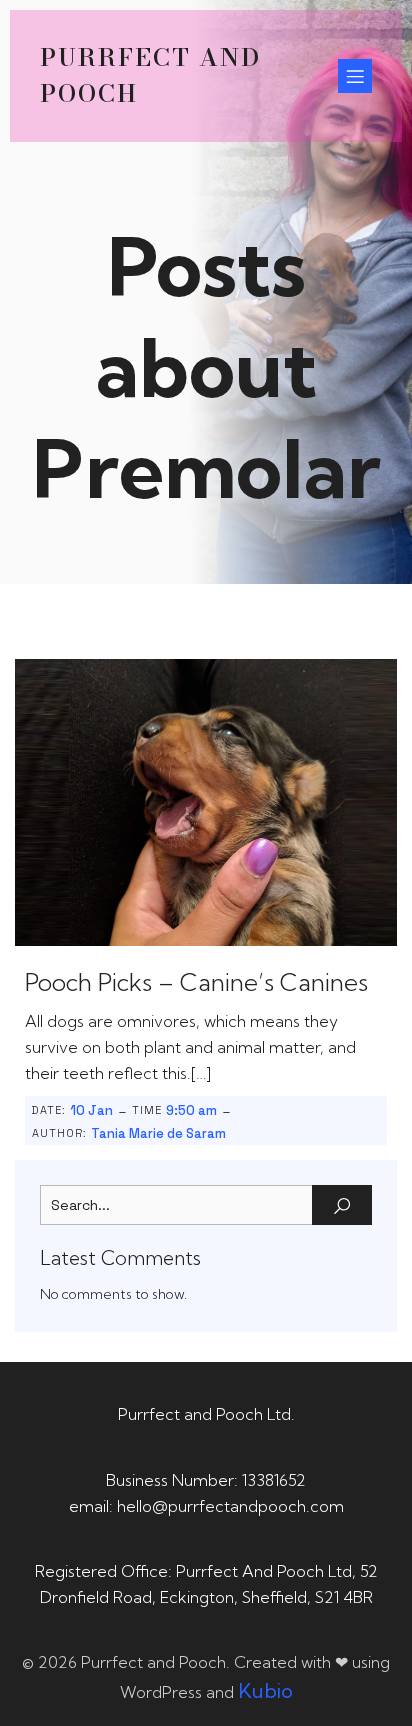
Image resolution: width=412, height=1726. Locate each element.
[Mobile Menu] (355, 76)
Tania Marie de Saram (158, 1133)
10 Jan (91, 1110)
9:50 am (191, 1110)
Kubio (265, 1690)
